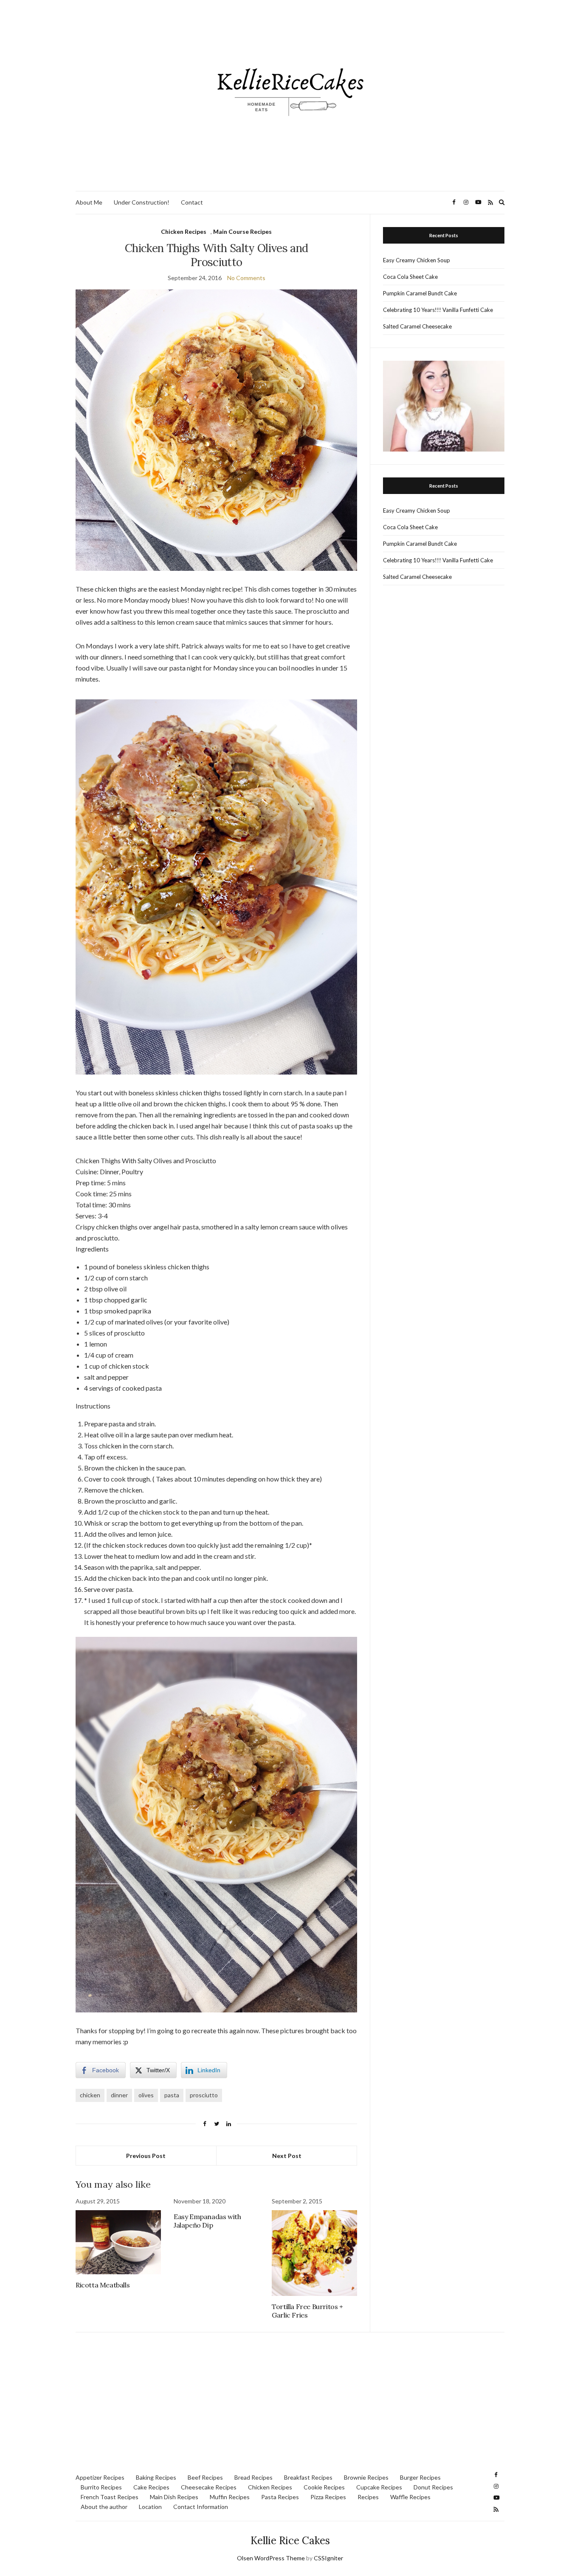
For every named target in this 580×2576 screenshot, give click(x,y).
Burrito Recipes (101, 2487)
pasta (172, 2095)
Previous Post (146, 2156)
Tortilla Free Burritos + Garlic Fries (307, 2311)
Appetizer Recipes (100, 2477)
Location (150, 2507)
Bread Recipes (253, 2477)
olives (146, 2095)
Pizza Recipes (328, 2497)
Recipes (368, 2497)
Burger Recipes (420, 2477)
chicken (90, 2095)
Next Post (287, 2156)
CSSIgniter (328, 2558)
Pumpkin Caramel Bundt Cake (420, 293)
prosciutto (204, 2095)
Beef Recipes (205, 2477)
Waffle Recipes (410, 2497)
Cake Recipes (151, 2487)
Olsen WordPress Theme (271, 2558)
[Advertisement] (290, 2405)
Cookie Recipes (324, 2487)
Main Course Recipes (242, 232)
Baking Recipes (156, 2477)
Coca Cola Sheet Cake (410, 277)
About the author (104, 2507)
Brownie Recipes (366, 2477)
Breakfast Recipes (308, 2477)
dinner (119, 2095)
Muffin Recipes (230, 2497)
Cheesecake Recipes (209, 2487)
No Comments (246, 278)
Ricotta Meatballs (103, 2285)
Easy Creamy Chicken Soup (417, 260)
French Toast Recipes (110, 2497)
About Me (89, 202)
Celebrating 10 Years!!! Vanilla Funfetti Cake (438, 310)
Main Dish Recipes (174, 2497)
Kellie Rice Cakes (290, 2541)
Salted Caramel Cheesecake (417, 326)
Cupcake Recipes (379, 2487)
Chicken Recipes (184, 232)
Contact (192, 202)
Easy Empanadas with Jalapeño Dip (207, 2221)
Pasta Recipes (280, 2497)
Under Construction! (142, 202)
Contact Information (201, 2507)
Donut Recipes (433, 2487)
